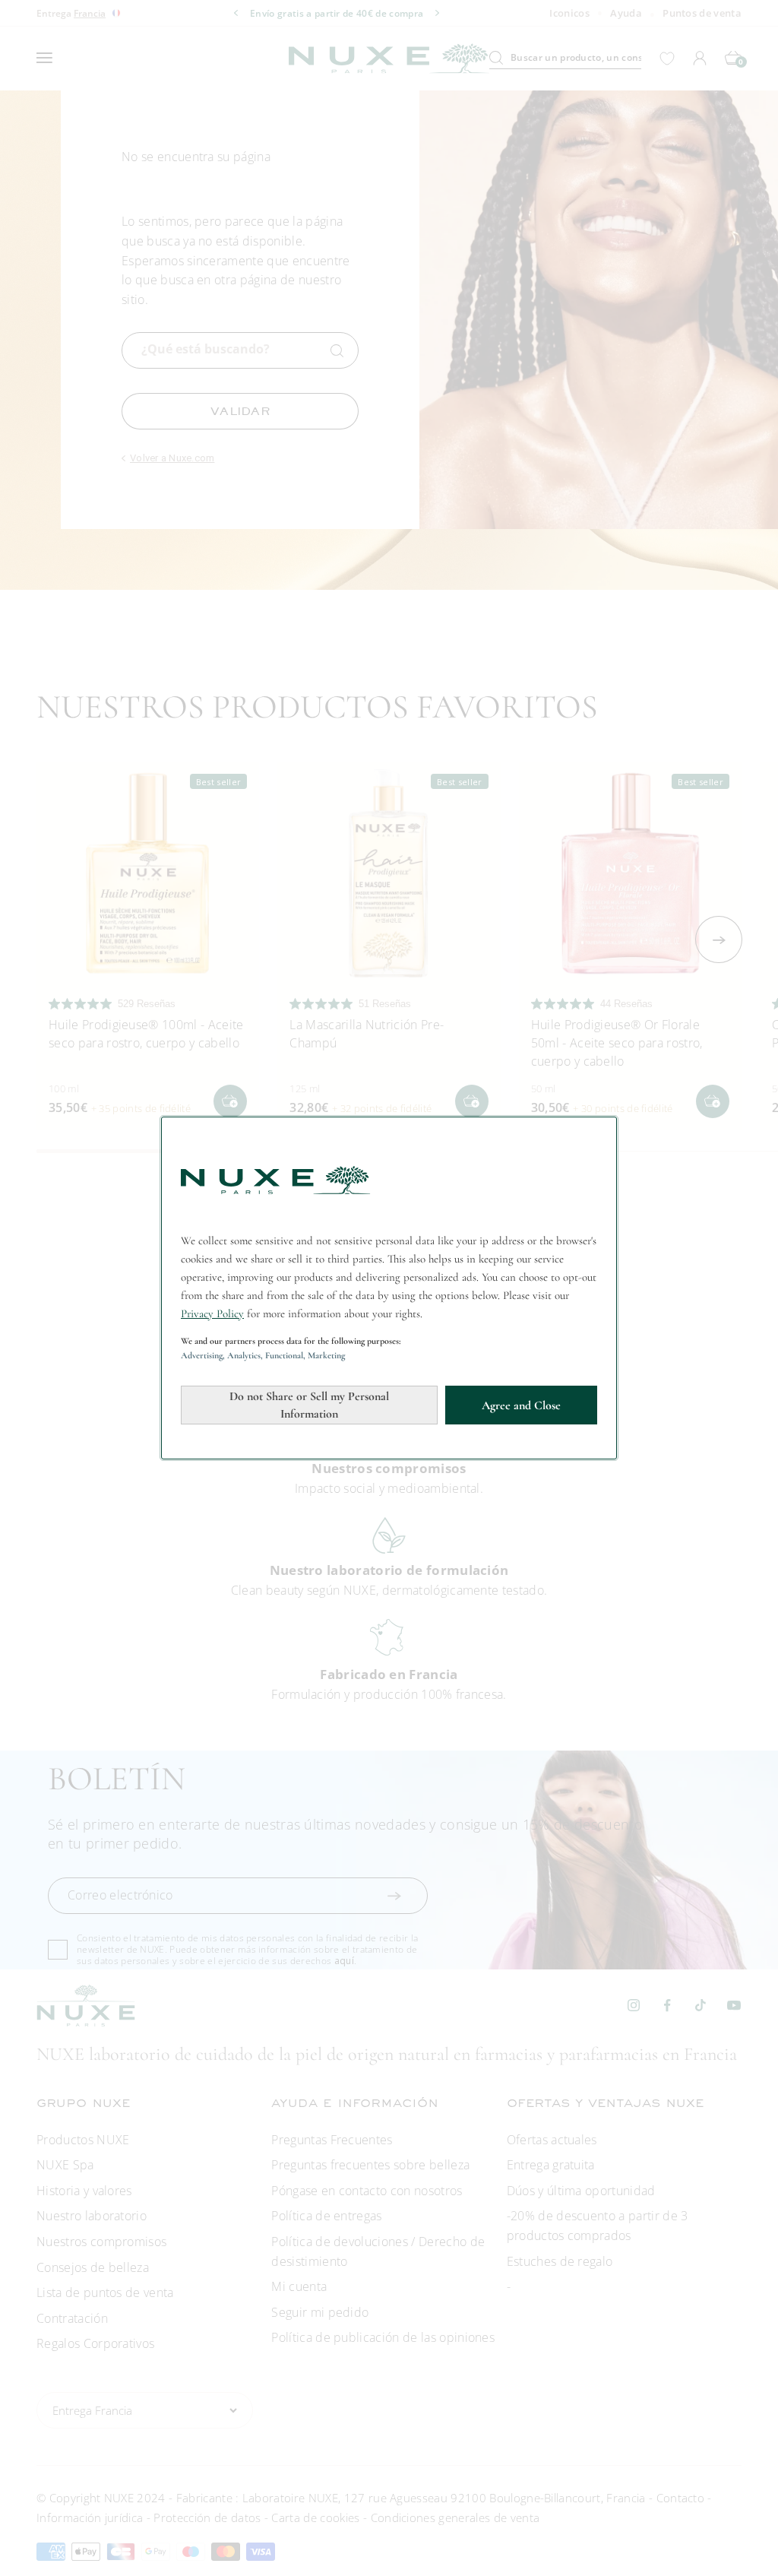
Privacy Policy (212, 1313)
